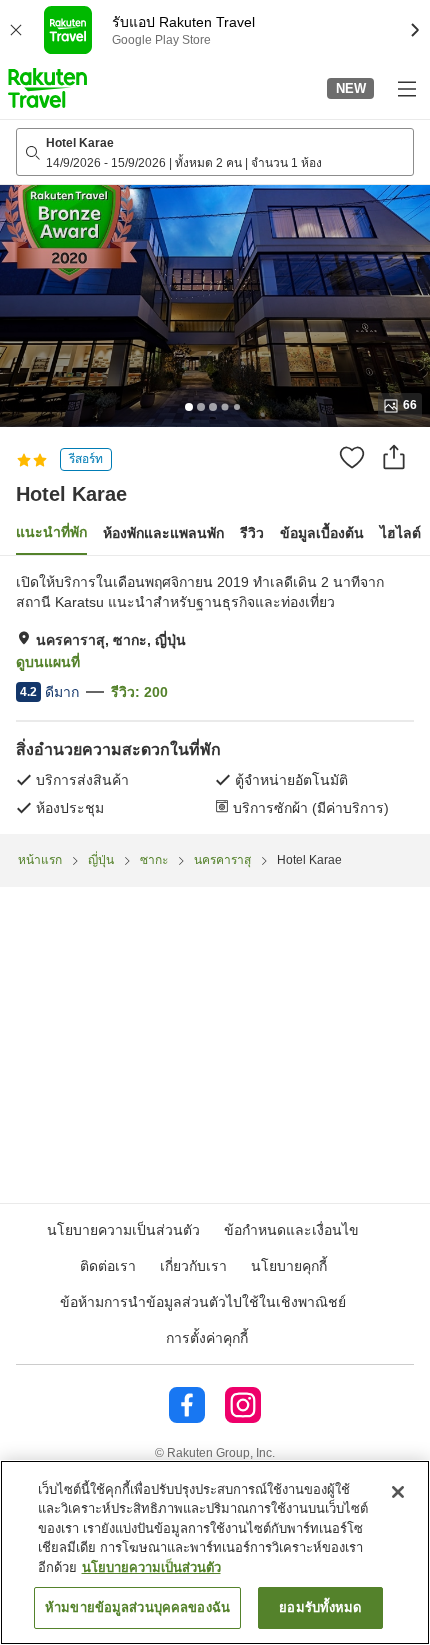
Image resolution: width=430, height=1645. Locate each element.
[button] (47, 88)
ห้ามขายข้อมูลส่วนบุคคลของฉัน (137, 1607)
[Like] (352, 457)
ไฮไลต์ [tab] (400, 533)
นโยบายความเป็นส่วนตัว (151, 1567)
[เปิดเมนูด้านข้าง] (406, 88)
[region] (215, 1552)
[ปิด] (398, 1492)
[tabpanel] (215, 695)
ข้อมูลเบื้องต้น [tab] (322, 533)
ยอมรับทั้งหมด (320, 1607)
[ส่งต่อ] (394, 457)
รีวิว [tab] (252, 533)
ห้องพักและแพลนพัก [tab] (163, 533)
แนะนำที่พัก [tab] (51, 532)
